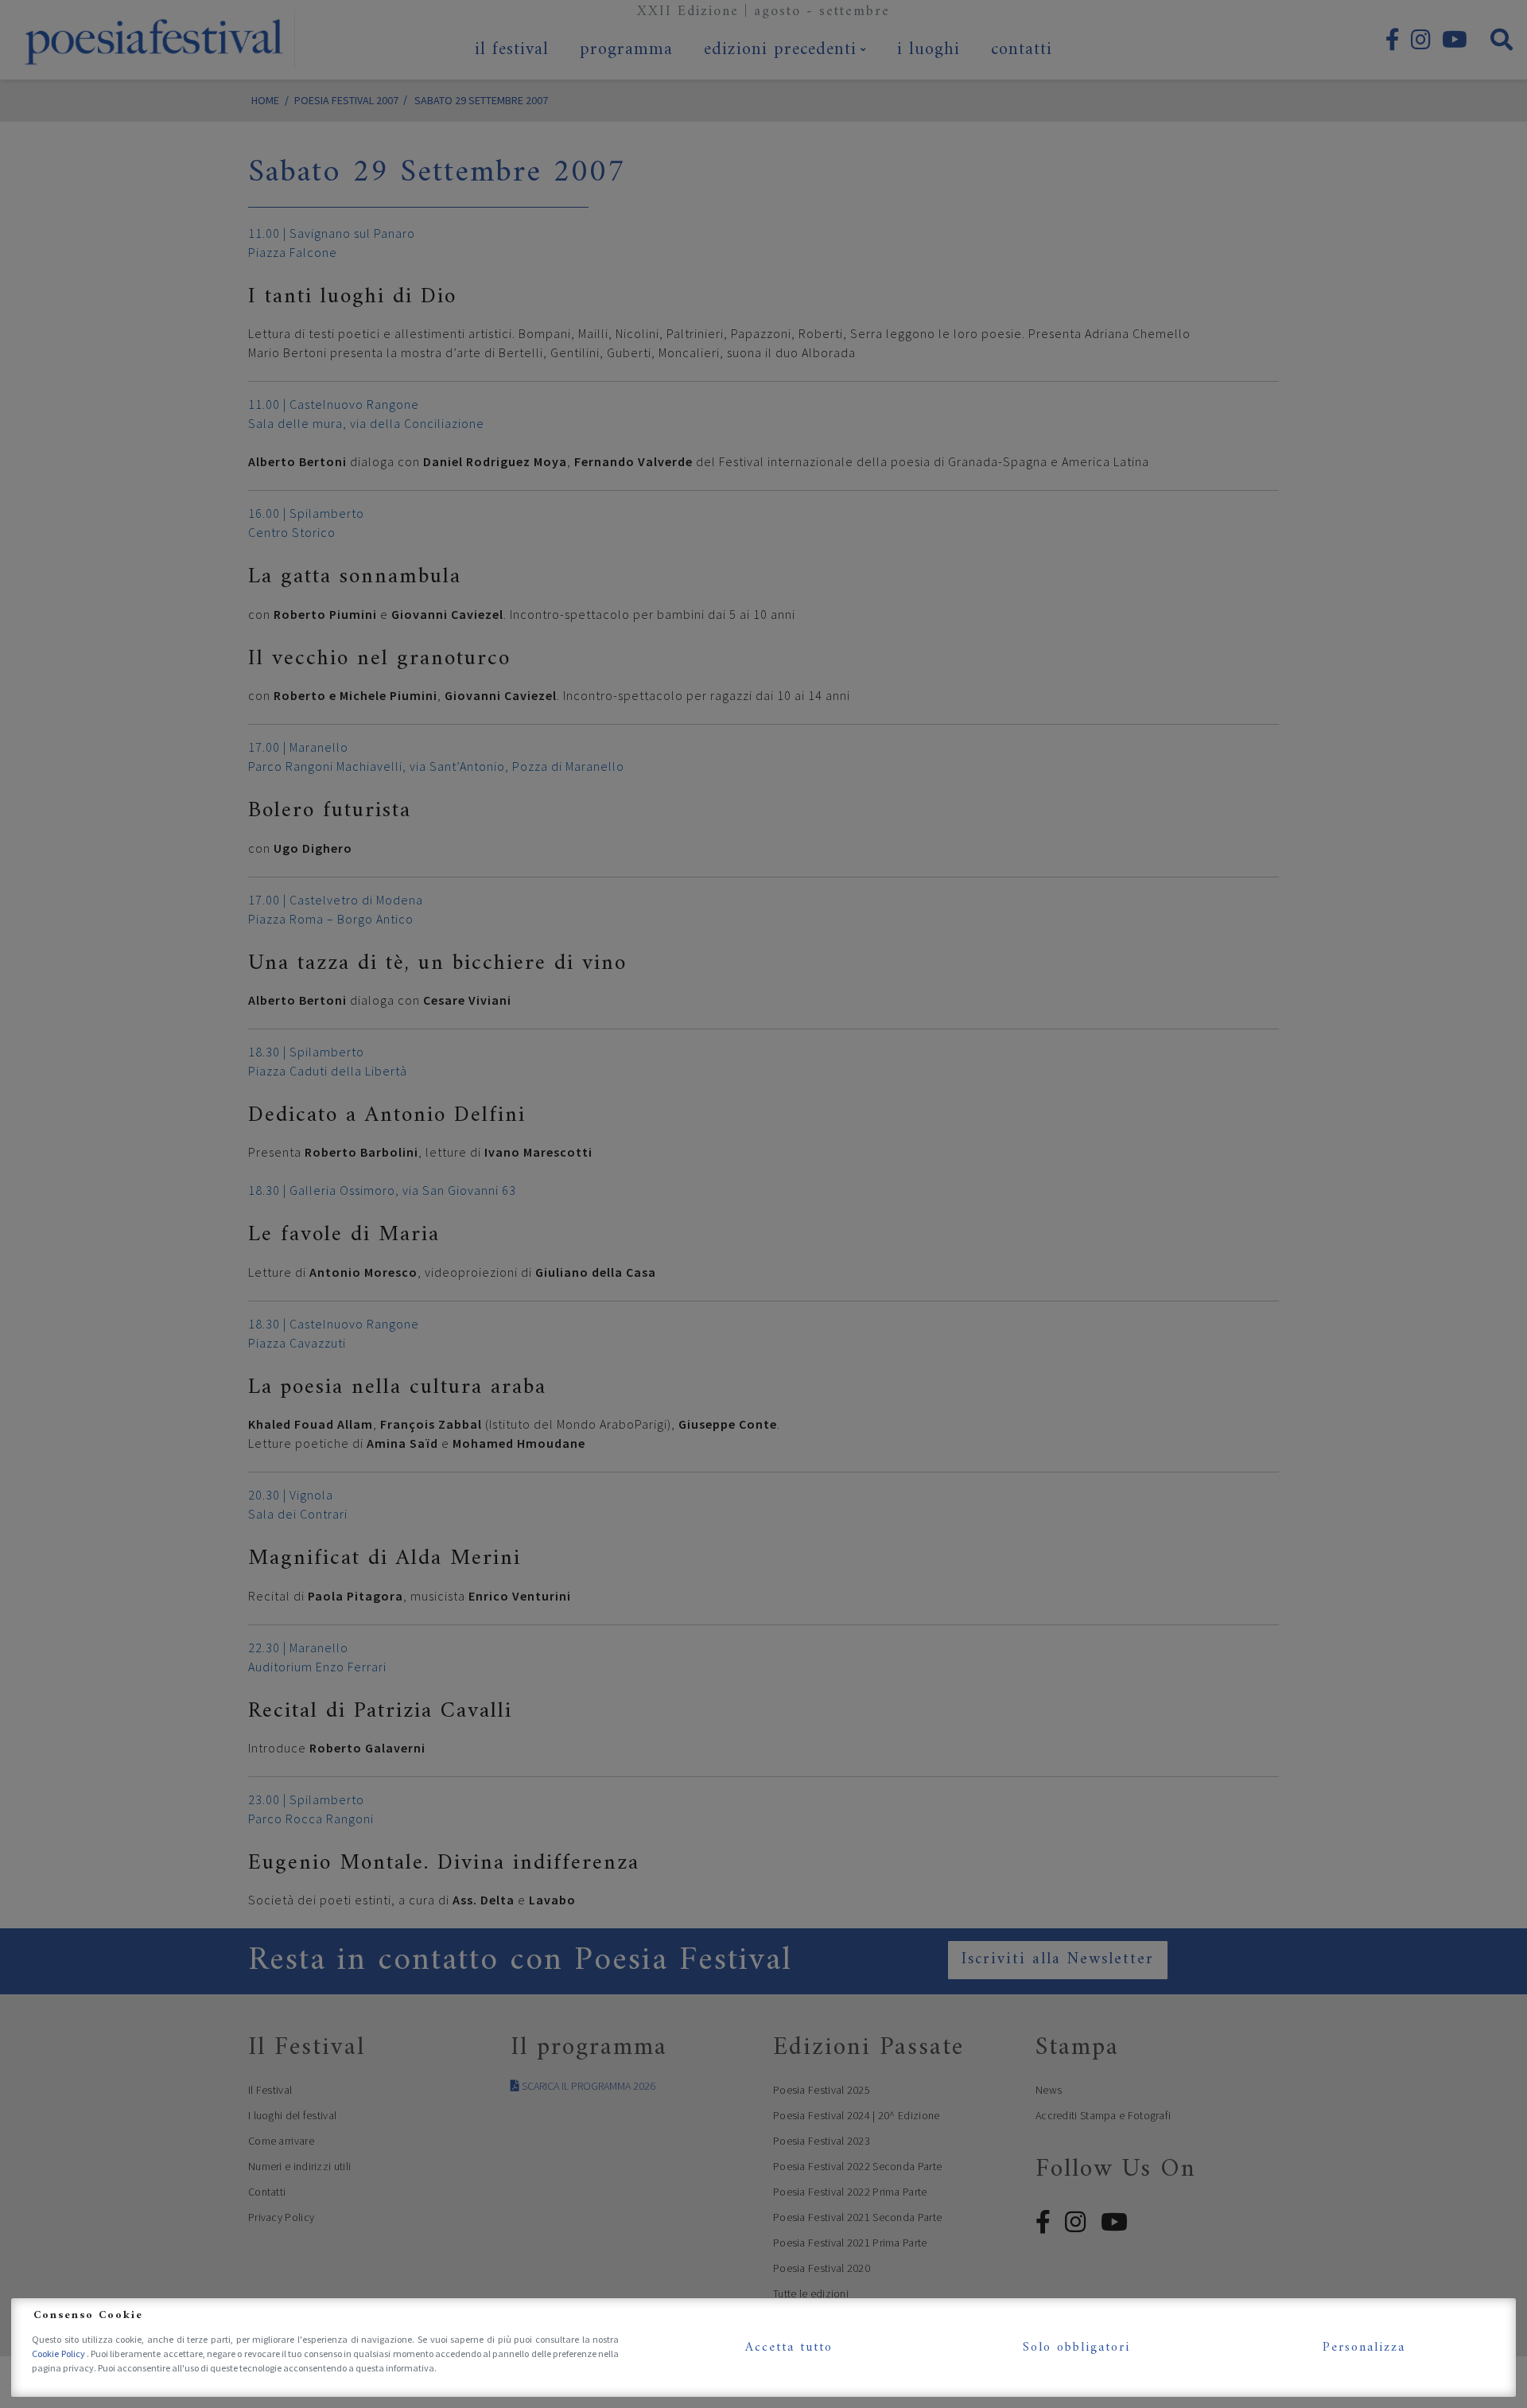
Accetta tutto (789, 2348)
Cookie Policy (59, 2354)
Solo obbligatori (1076, 2348)
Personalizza (1364, 2348)
